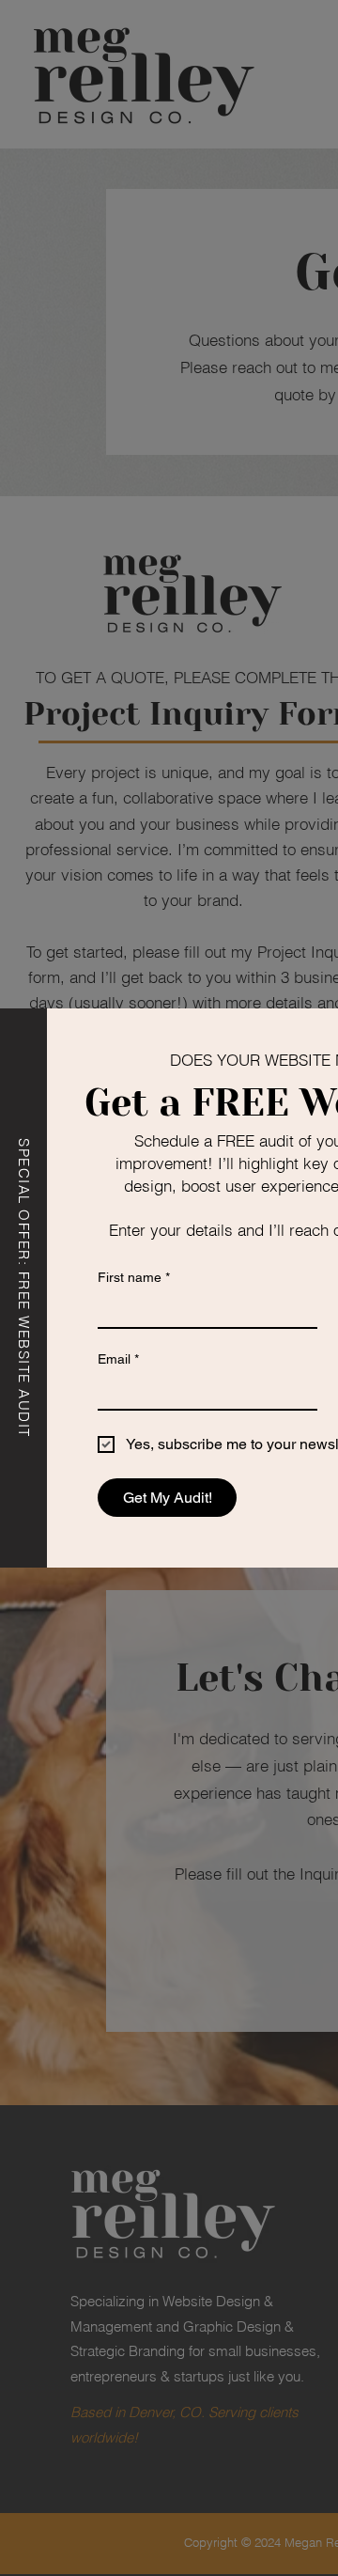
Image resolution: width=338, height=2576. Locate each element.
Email (118, 1359)
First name (134, 1277)
